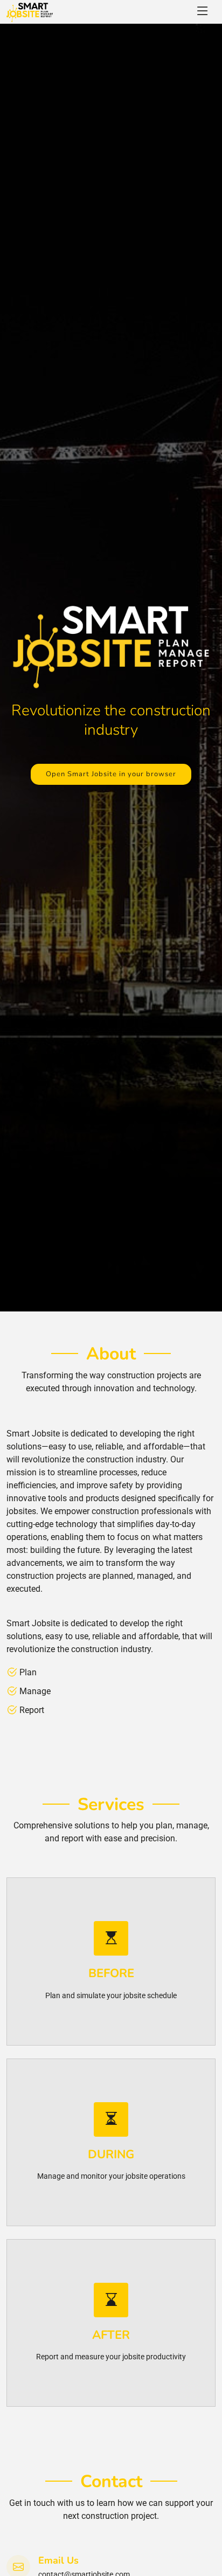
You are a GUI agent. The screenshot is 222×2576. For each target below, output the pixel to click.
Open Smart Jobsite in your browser (111, 774)
